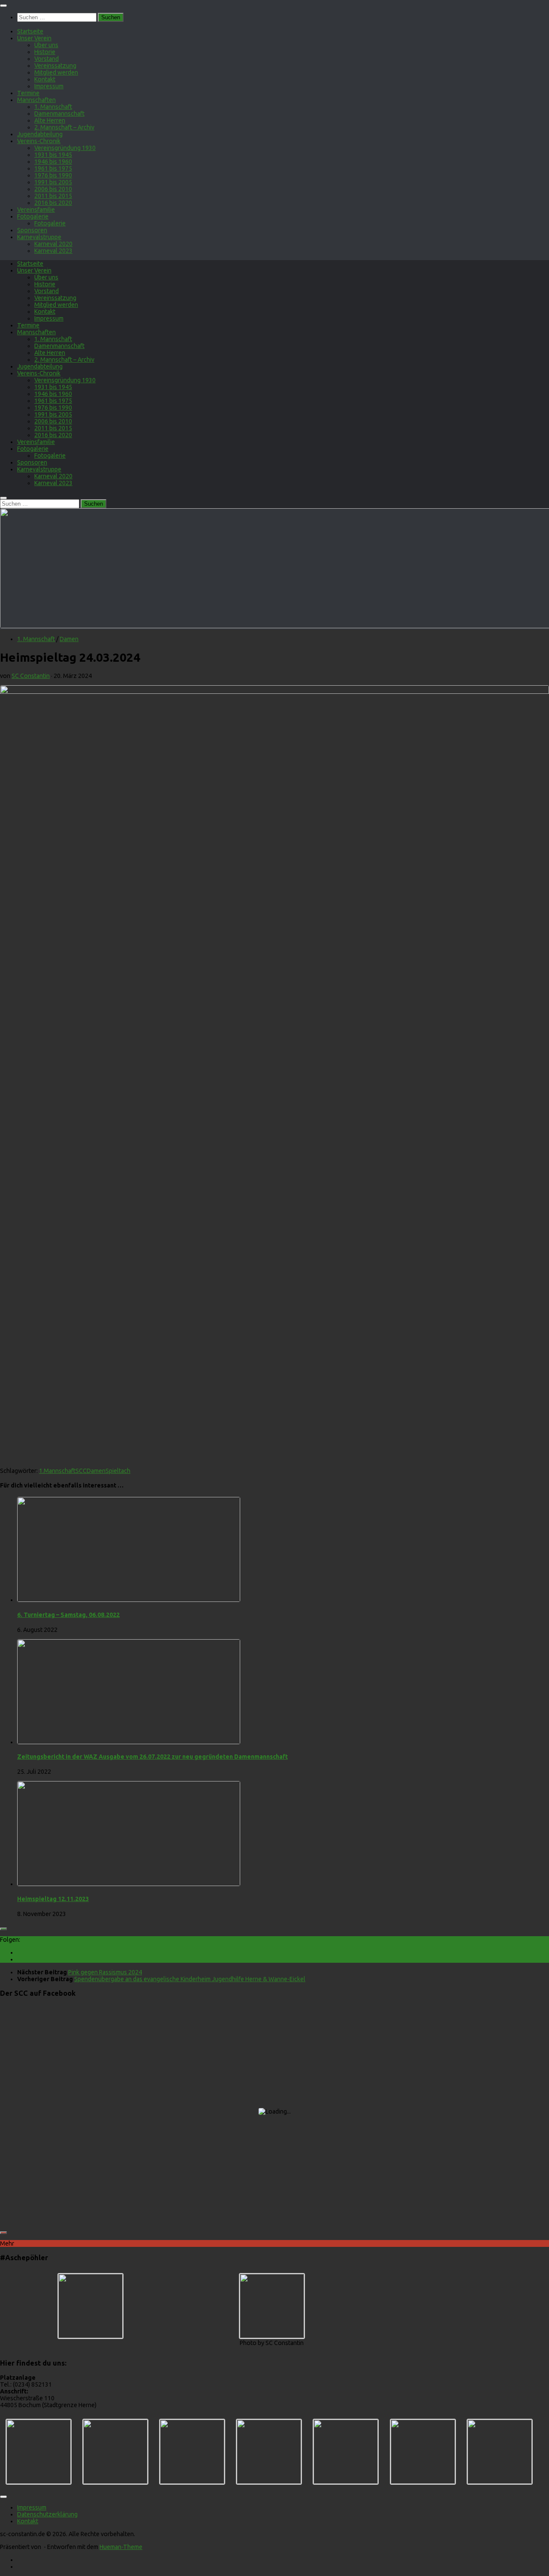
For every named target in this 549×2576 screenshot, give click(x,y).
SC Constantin (31, 676)
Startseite (30, 31)
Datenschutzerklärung (47, 2514)
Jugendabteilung (40, 134)
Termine (28, 93)
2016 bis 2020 (53, 203)
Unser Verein (34, 38)
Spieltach (118, 1471)
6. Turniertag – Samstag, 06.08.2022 (68, 1615)
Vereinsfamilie (36, 210)
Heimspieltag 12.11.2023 (53, 1899)
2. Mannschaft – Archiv (64, 127)
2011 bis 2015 (53, 196)
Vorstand (47, 59)
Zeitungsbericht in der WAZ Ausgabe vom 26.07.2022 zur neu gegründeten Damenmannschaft (152, 1757)
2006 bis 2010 (53, 189)
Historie (45, 52)
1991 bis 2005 (53, 182)
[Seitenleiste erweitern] (3, 1929)
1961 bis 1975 (53, 168)
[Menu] (3, 6)
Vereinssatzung (55, 66)
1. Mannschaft (53, 107)
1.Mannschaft (57, 1471)
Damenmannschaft (59, 114)
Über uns (46, 45)
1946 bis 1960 (53, 162)
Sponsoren (32, 230)
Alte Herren (50, 120)
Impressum (49, 86)
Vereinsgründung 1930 (65, 148)
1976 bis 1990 (53, 175)
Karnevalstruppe (39, 237)
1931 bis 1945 (53, 155)
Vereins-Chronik (39, 141)
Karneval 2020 (53, 244)
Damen (69, 639)
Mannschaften (36, 100)
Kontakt (45, 79)
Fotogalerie (33, 216)
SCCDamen (90, 1471)
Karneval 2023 (53, 251)
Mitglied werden (56, 72)
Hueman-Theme (121, 2547)
